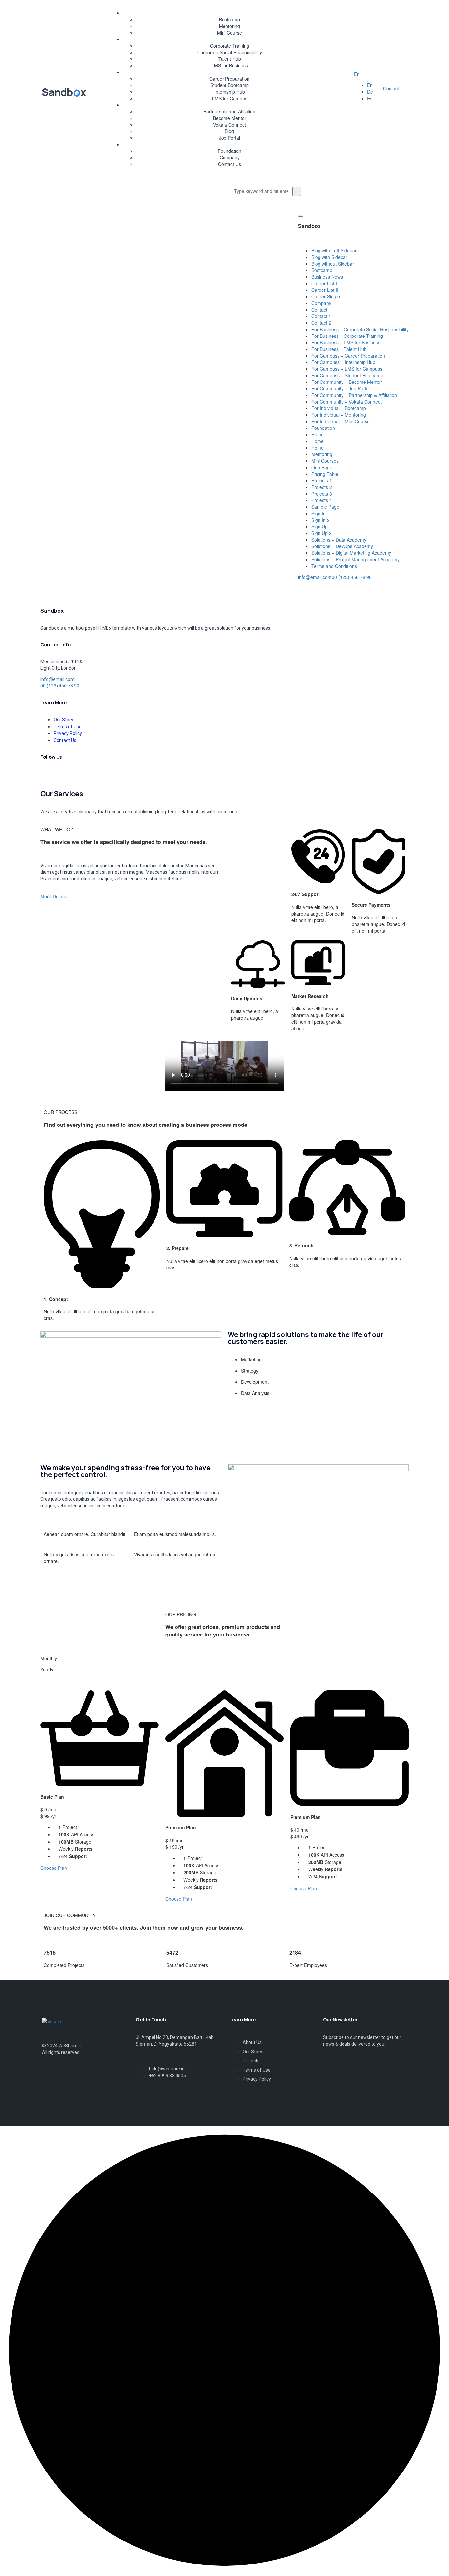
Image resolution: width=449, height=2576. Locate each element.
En (357, 74)
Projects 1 (322, 480)
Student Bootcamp (230, 85)
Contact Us (229, 164)
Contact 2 (321, 323)
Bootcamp (229, 19)
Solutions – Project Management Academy (355, 559)
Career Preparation (229, 79)
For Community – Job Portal (341, 388)
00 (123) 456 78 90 (352, 577)
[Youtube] (120, 774)
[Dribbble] (84, 774)
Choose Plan (54, 1868)
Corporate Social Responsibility (230, 52)
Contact (391, 88)
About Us (223, 144)
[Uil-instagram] (94, 2078)
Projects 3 (322, 494)
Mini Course (229, 33)
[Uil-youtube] (115, 2078)
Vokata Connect (229, 125)
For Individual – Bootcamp (339, 408)
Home (318, 434)
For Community (223, 105)
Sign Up (319, 526)
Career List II (325, 290)
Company (230, 157)
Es (370, 98)
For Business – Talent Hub (339, 349)
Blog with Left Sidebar (334, 250)
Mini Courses (325, 461)
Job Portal (229, 138)
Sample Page (325, 507)
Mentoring (229, 26)
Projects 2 (322, 487)
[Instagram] (102, 774)
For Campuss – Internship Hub (343, 362)
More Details (54, 896)
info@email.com (315, 577)
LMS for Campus (230, 98)
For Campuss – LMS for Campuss (347, 369)
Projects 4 (322, 500)
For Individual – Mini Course (341, 421)
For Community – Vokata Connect (346, 402)
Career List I (324, 283)
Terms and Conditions (334, 566)
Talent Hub (230, 59)
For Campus (223, 72)
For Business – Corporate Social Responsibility (360, 329)
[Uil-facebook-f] (72, 2078)
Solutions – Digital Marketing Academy (351, 553)
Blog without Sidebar (333, 264)
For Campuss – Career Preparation (348, 356)
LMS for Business (230, 65)
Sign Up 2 (321, 533)
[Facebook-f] (66, 774)
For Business (223, 39)
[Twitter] (49, 774)
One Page (322, 467)
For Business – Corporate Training (347, 336)
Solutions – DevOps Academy (342, 546)
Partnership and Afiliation (229, 111)
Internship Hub (230, 92)
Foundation (229, 151)
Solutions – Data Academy (339, 540)
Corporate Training (230, 46)
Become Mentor (230, 118)
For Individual (223, 13)
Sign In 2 (320, 520)
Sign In (319, 513)
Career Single (326, 296)
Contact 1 (321, 316)
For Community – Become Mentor (347, 382)
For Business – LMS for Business (346, 342)
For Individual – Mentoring (339, 415)
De (370, 92)
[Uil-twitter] (50, 2078)
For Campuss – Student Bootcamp (347, 375)
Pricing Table (325, 474)
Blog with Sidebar (329, 257)
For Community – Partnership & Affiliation (354, 395)
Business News (327, 277)
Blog (229, 131)
